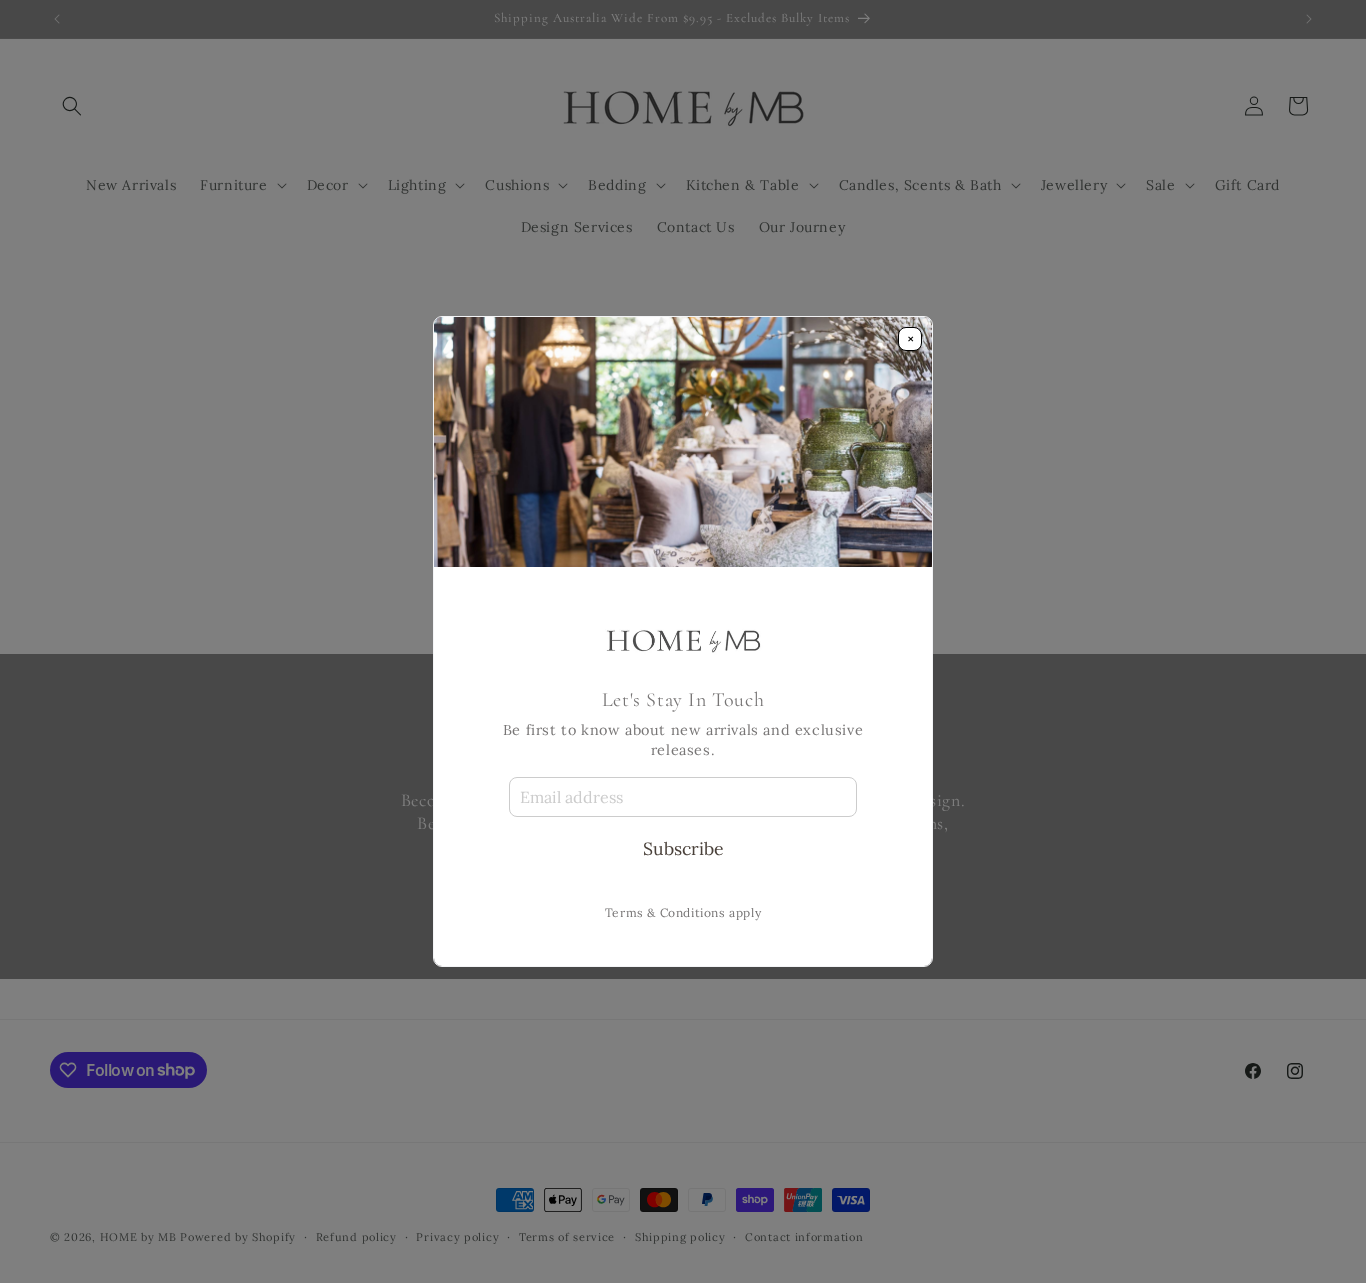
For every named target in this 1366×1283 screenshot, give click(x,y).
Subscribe (683, 848)
